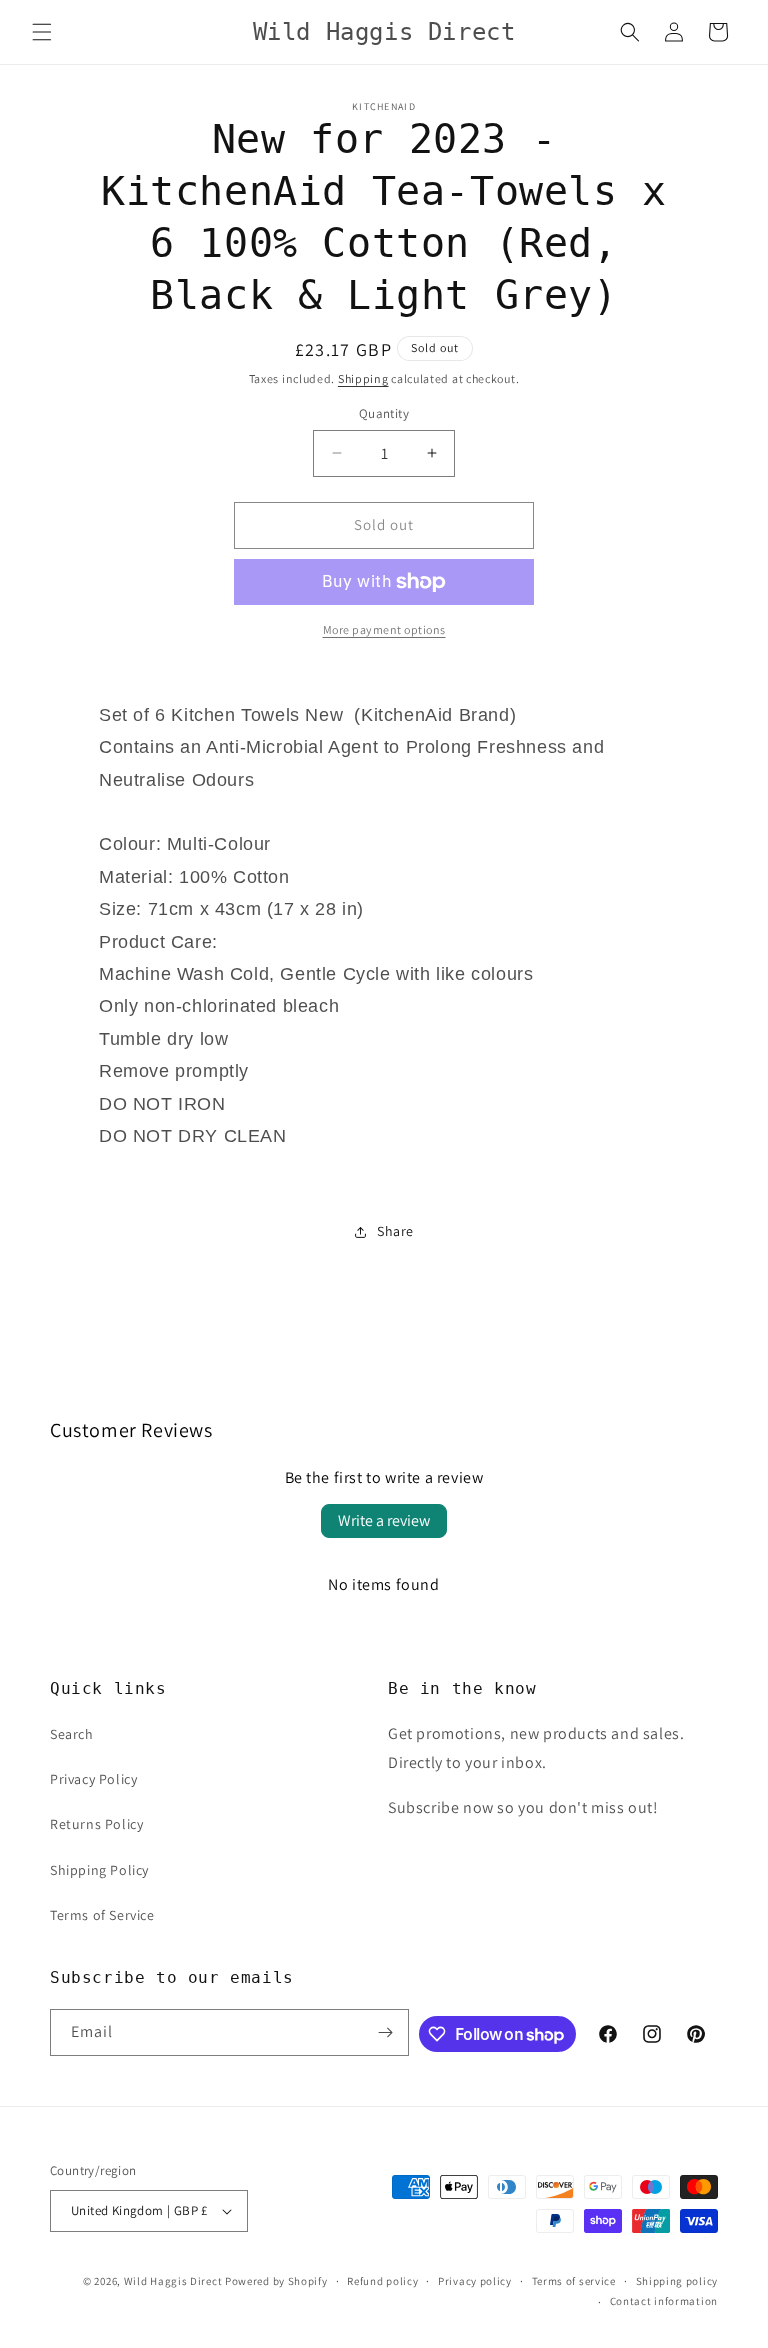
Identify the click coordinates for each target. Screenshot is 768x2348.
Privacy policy (475, 2281)
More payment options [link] (384, 629)
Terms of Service (102, 1915)
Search (72, 1734)
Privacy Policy (93, 1779)
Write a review (384, 1520)
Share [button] (395, 1231)
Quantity (384, 413)
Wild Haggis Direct (173, 2281)
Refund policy (382, 2281)
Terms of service (574, 2281)
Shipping (363, 378)
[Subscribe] (386, 2032)
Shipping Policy (99, 1870)
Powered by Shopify (276, 2281)
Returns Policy (96, 1824)
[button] (42, 32)
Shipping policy (677, 2281)
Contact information (664, 2301)
